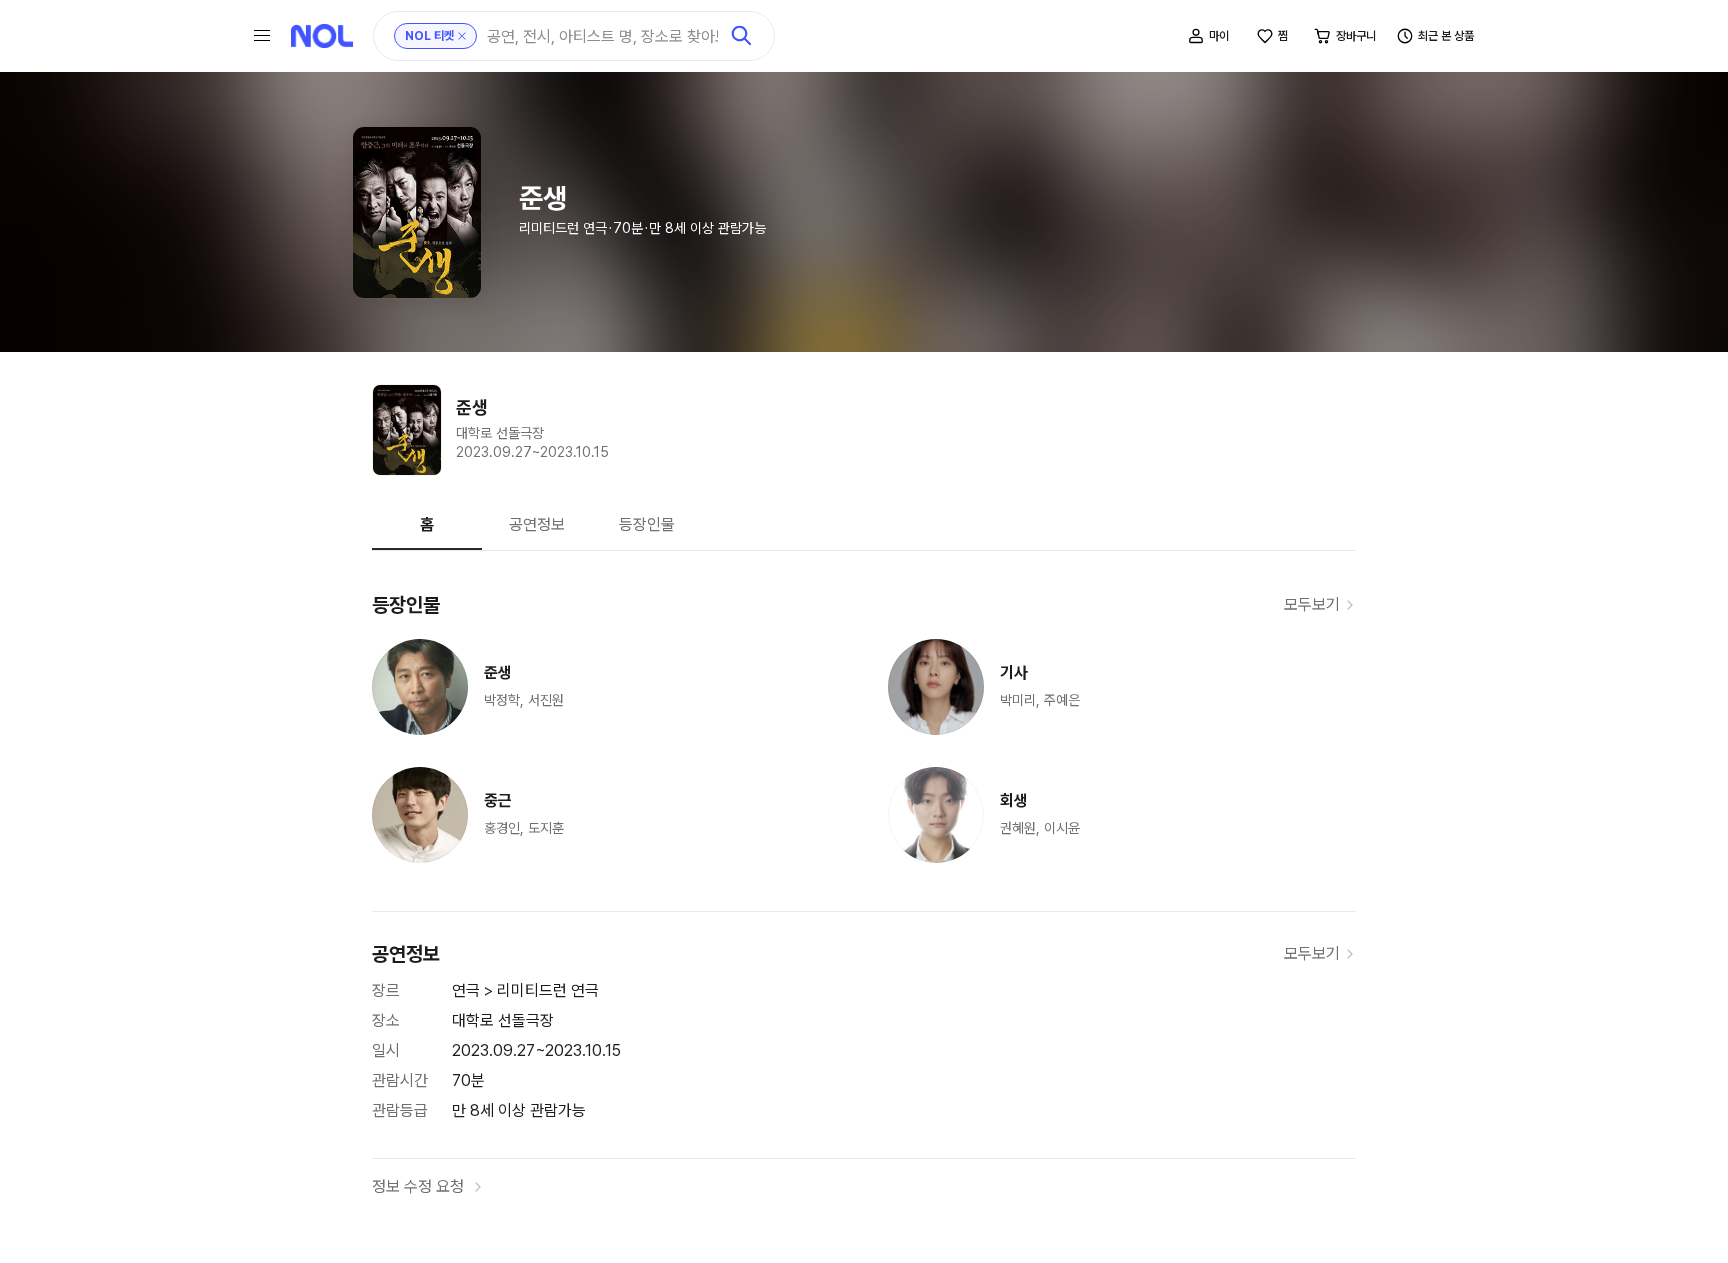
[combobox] (602, 36)
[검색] (742, 36)
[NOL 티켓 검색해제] (462, 36)
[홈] (322, 36)
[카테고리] (262, 36)
